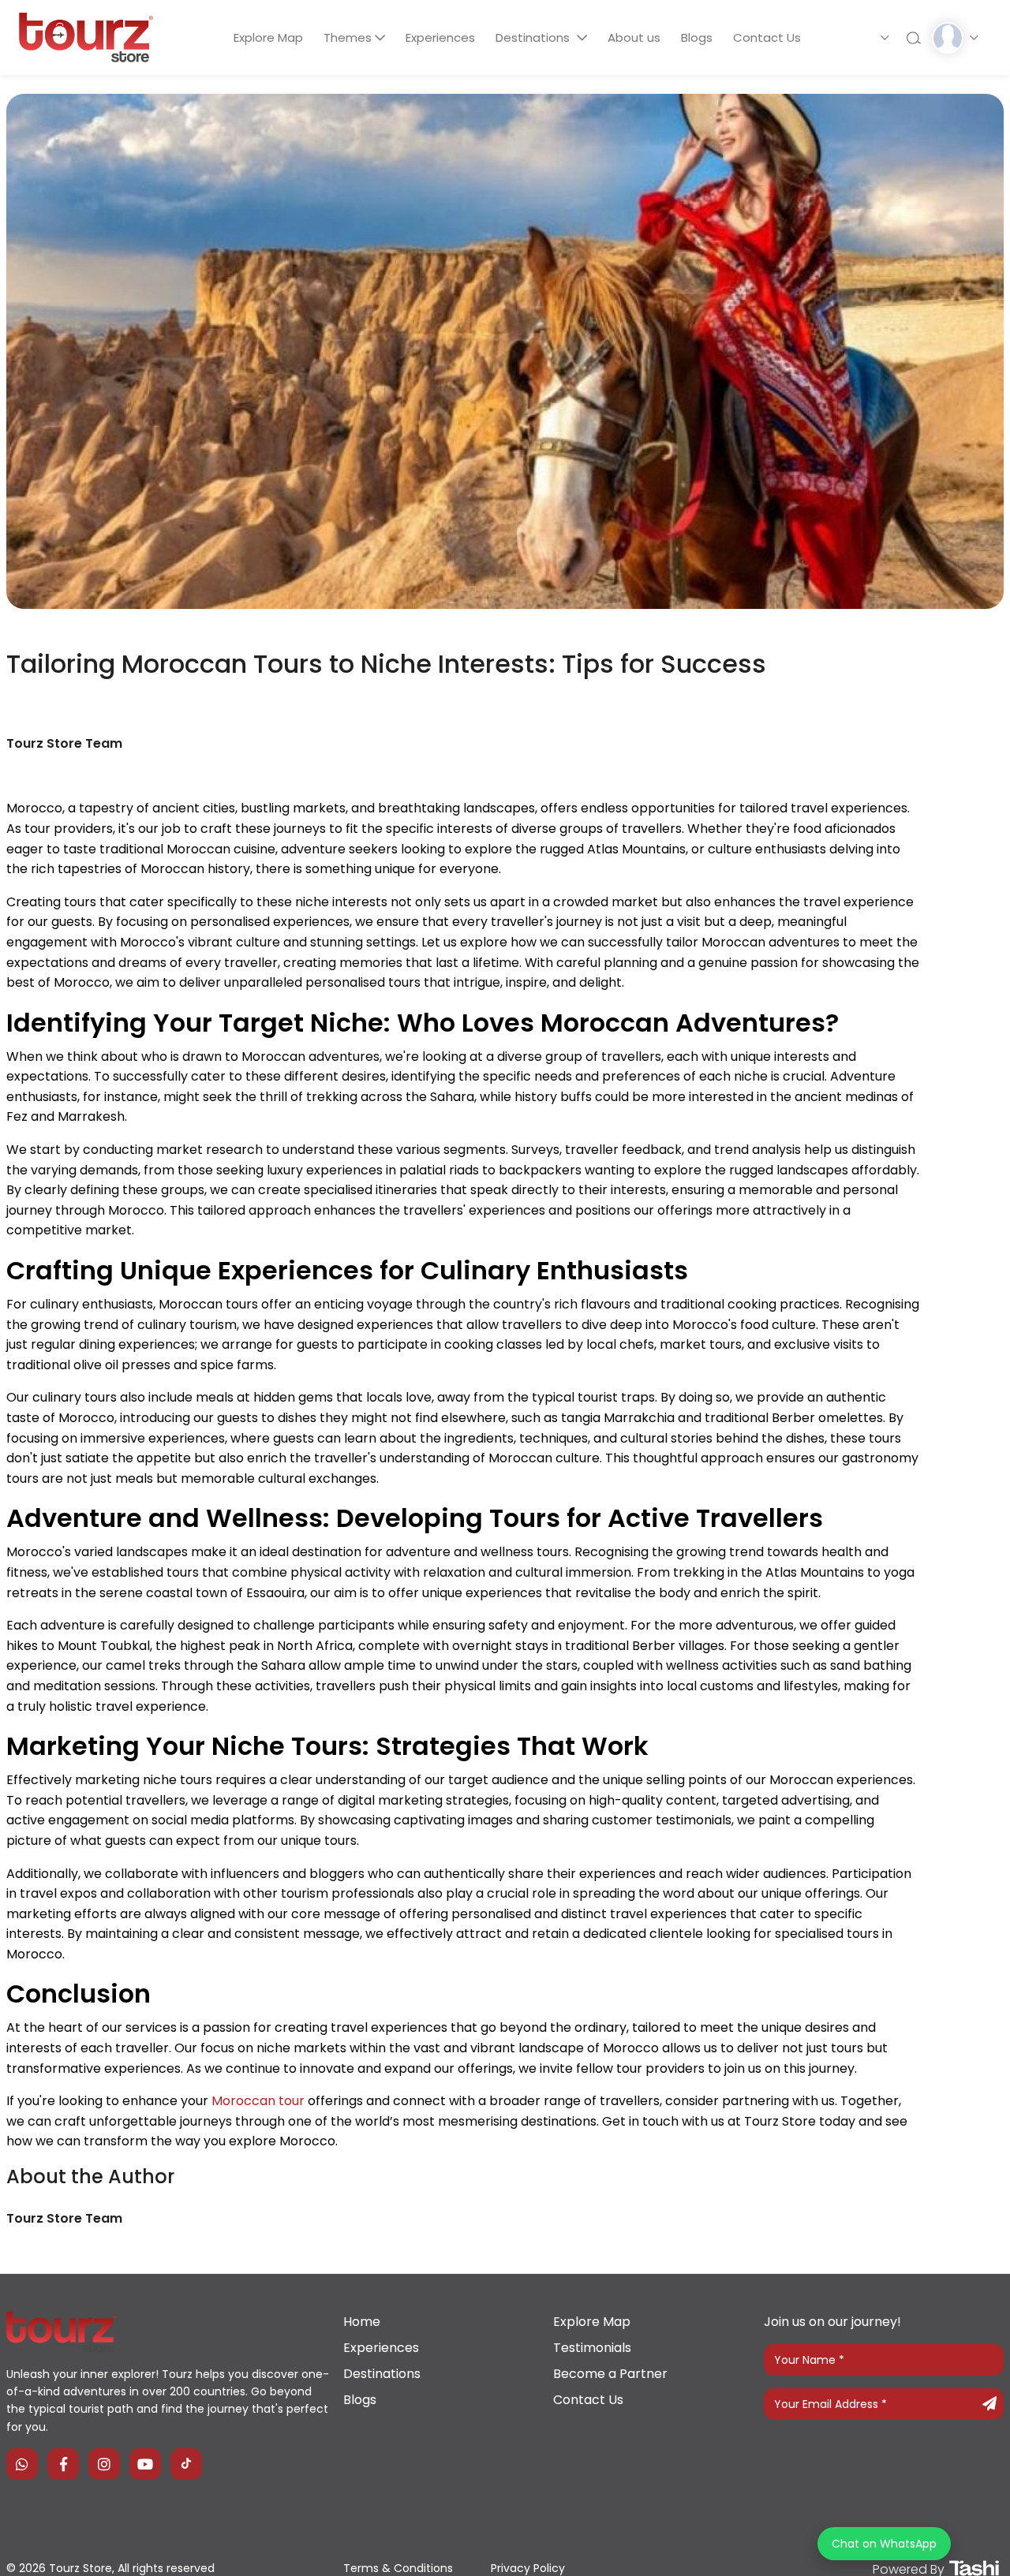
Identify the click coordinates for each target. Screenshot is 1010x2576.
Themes (348, 37)
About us (634, 37)
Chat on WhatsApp (884, 2544)
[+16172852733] (22, 2464)
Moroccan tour (258, 2101)
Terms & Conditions (398, 2568)
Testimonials (592, 2348)
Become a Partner (610, 2374)
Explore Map (268, 37)
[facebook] (63, 2464)
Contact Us (767, 37)
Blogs (697, 37)
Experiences (440, 37)
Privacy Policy (528, 2568)
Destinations (534, 37)
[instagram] (104, 2464)
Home (362, 2322)
